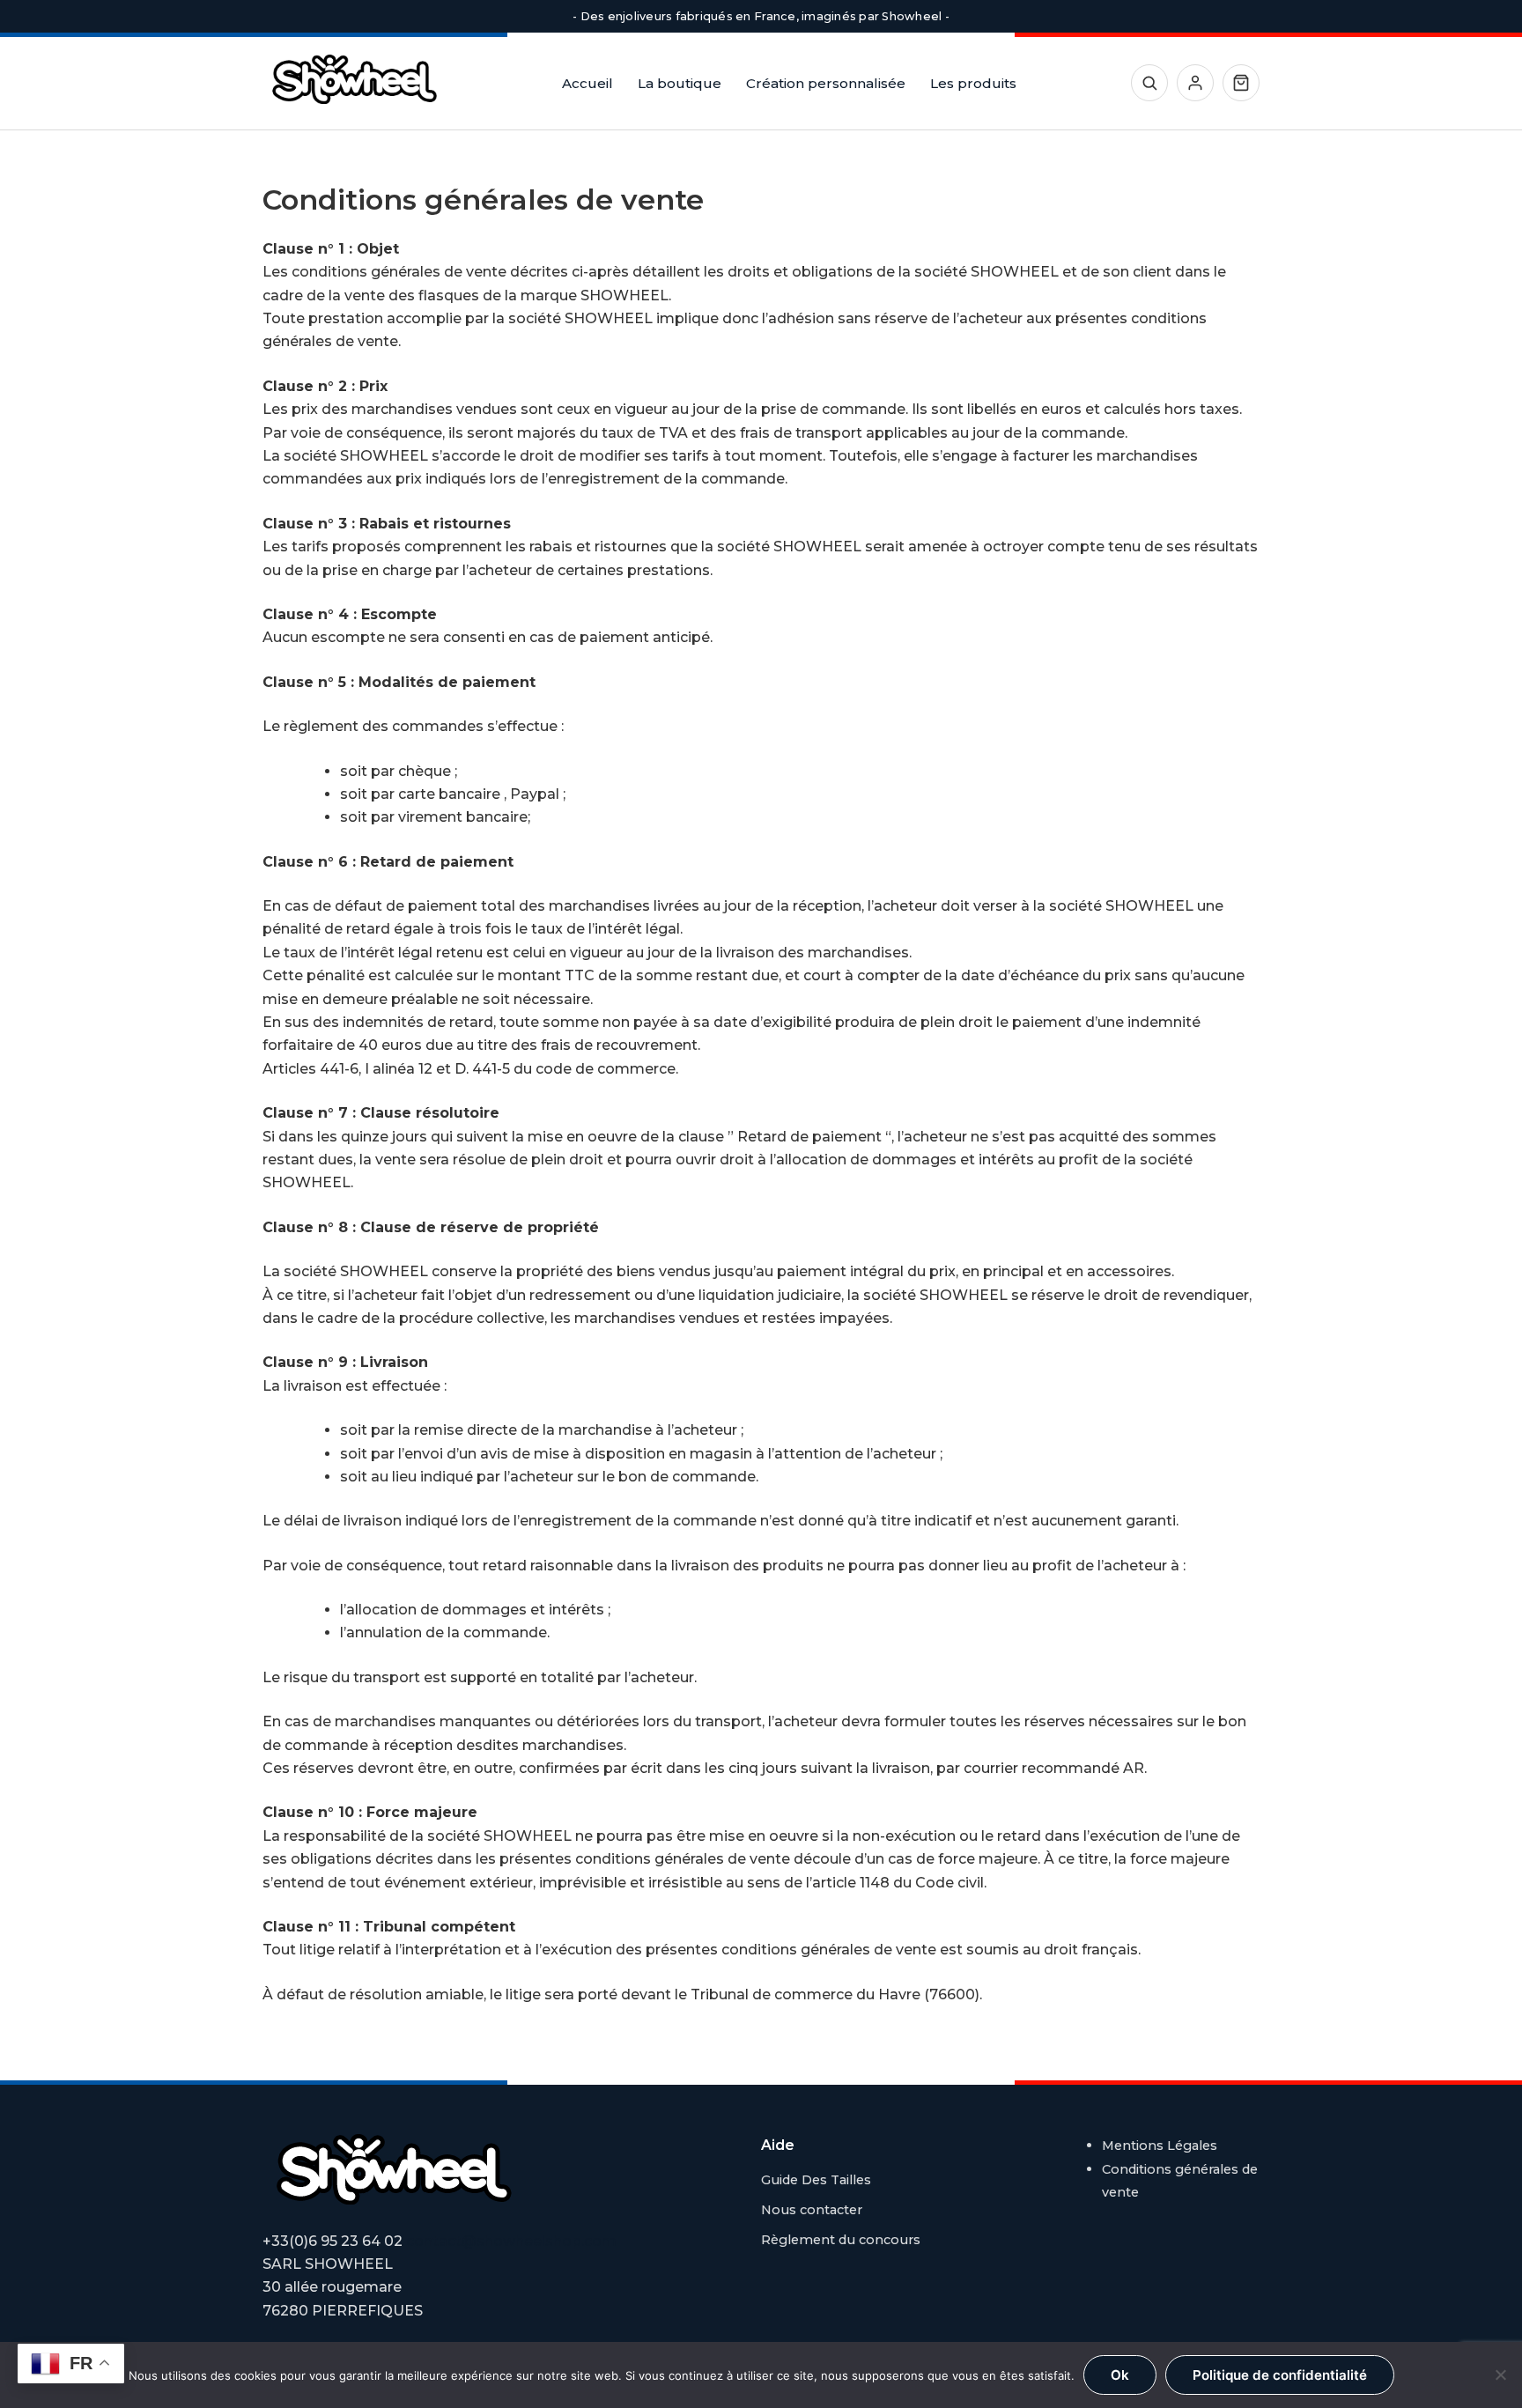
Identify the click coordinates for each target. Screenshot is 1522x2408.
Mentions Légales (1160, 2146)
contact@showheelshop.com (511, 2241)
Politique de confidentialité (1280, 2375)
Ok (1120, 2375)
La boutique (680, 83)
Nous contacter (812, 2210)
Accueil (587, 83)
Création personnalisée (826, 83)
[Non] (1500, 2375)
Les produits (973, 83)
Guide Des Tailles (816, 2180)
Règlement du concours (841, 2240)
